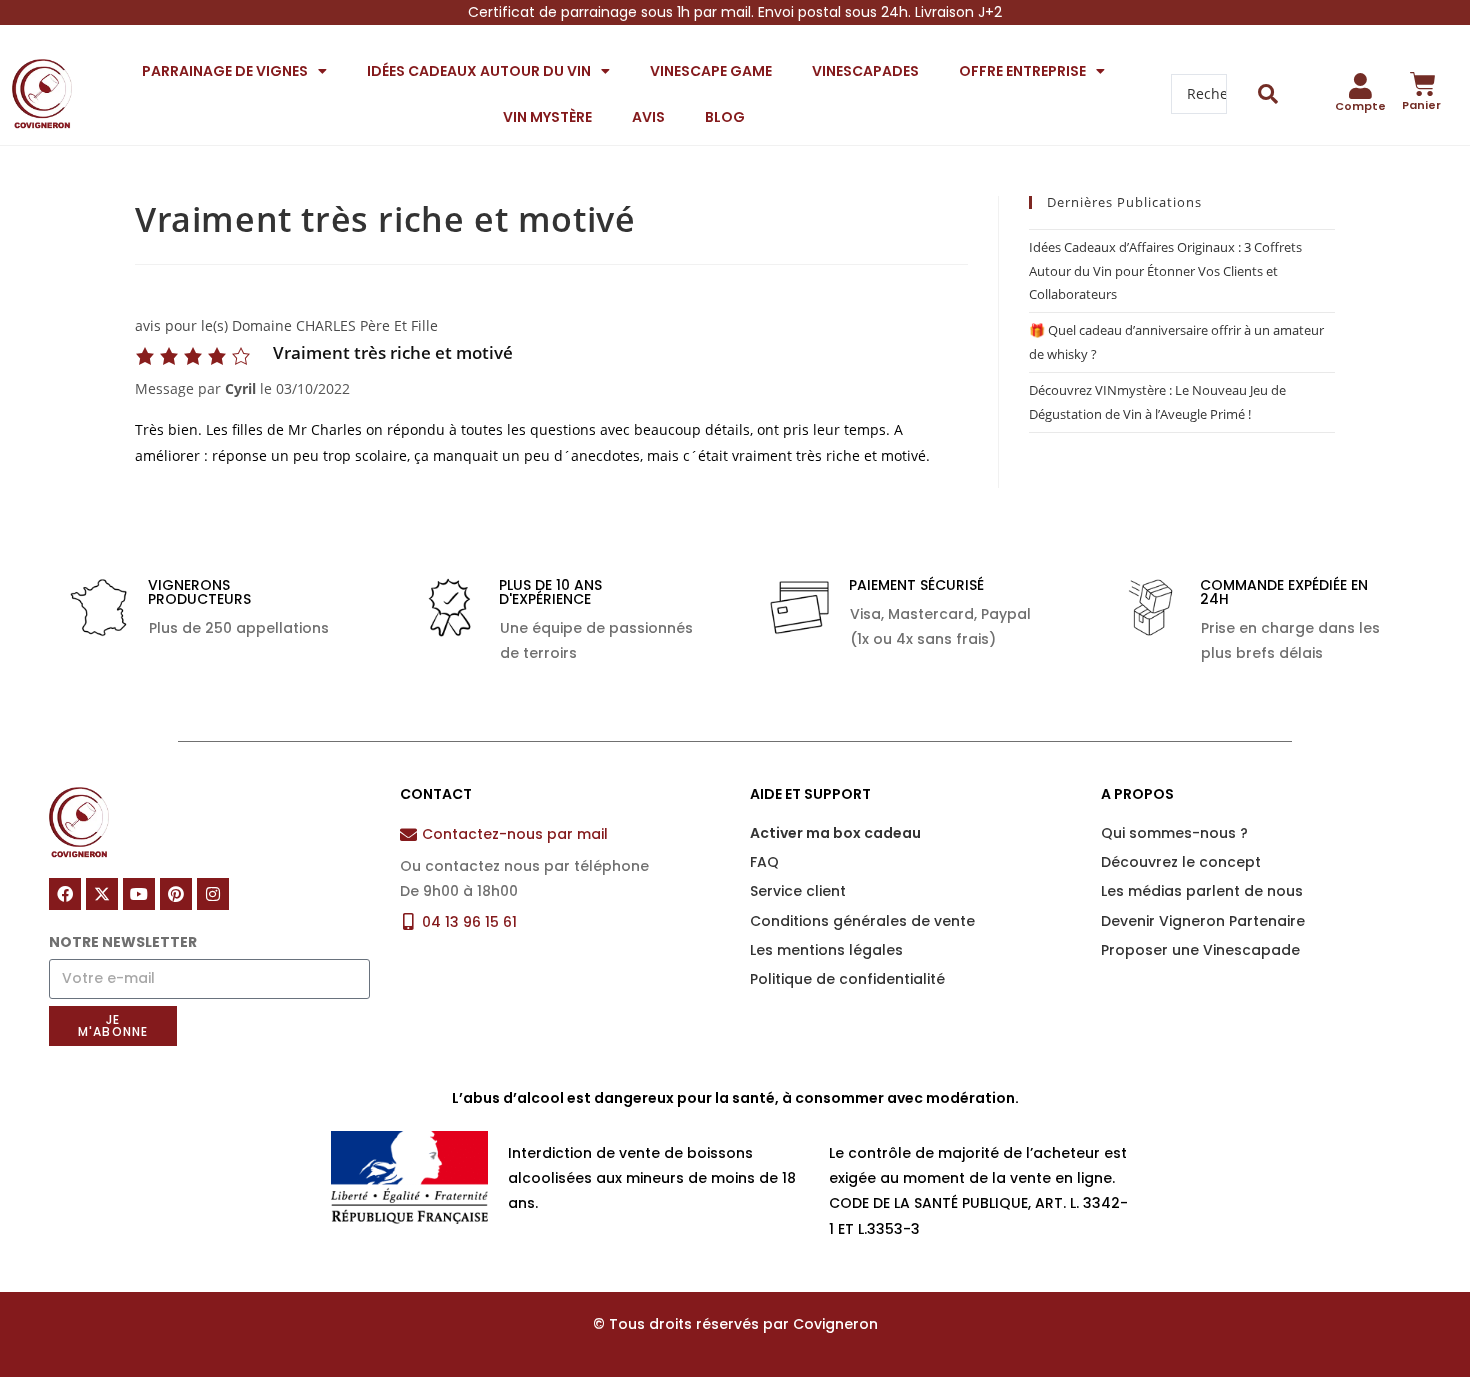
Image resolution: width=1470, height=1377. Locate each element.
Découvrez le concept (1181, 862)
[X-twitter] (102, 894)
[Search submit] (1268, 94)
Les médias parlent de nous (1202, 891)
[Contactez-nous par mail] (408, 834)
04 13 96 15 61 (469, 922)
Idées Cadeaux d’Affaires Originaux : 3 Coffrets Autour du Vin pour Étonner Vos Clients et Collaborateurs (1165, 270)
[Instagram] (213, 894)
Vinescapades (865, 71)
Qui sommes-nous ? (1174, 833)
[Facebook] (65, 894)
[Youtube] (139, 894)
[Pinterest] (176, 894)
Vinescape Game (711, 71)
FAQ (764, 862)
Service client (798, 891)
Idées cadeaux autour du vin (479, 71)
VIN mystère (547, 117)
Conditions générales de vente (862, 921)
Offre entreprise (1022, 71)
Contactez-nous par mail (515, 834)
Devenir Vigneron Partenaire (1203, 921)
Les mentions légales (826, 950)
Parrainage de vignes (225, 71)
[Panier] (1423, 84)
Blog (725, 117)
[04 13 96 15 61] (408, 921)
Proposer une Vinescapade (1200, 950)
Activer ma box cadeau (835, 833)
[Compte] (1361, 86)
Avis (648, 117)
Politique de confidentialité (847, 979)
